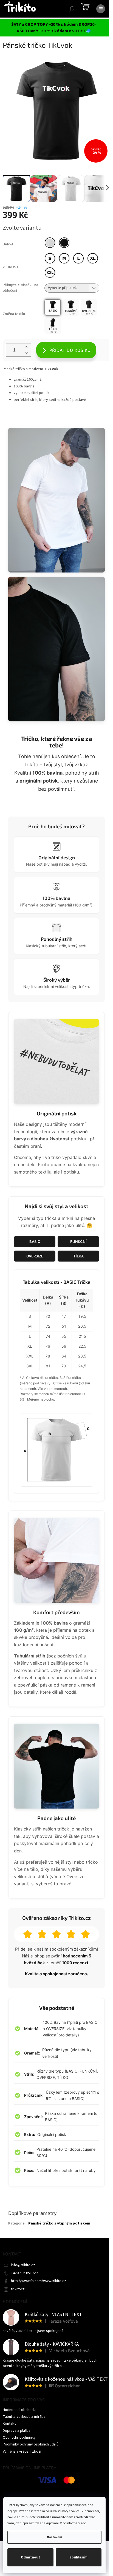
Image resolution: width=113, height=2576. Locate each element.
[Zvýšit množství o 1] (26, 347)
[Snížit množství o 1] (26, 353)
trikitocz (18, 2289)
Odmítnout (30, 2557)
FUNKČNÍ (78, 1242)
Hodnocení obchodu (19, 2410)
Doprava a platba (17, 2431)
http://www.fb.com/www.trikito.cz (39, 2281)
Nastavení (54, 2537)
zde (83, 2523)
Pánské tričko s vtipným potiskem (59, 2223)
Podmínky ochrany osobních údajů (31, 2444)
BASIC (35, 1242)
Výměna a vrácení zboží (22, 2452)
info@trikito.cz (23, 2265)
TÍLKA (78, 1256)
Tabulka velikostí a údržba (24, 2417)
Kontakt (9, 2424)
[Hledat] (72, 9)
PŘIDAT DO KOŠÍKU (70, 350)
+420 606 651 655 (25, 2273)
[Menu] (101, 9)
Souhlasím (78, 2557)
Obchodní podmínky (19, 2438)
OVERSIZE (35, 1256)
